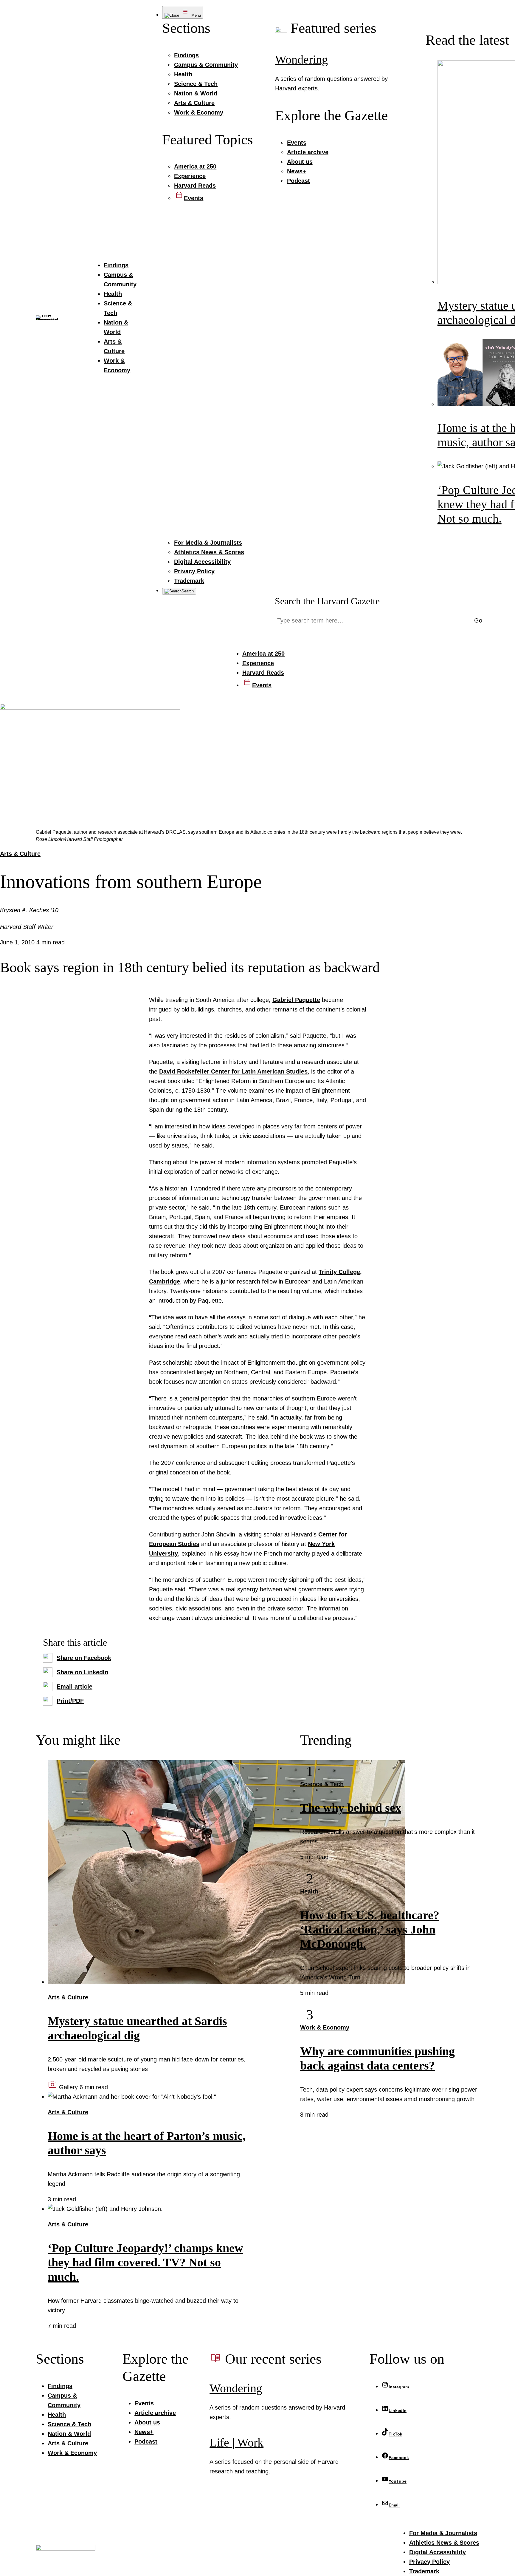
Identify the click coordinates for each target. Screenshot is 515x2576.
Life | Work (236, 2443)
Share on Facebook (84, 1658)
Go (478, 620)
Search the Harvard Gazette (327, 601)
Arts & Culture (20, 854)
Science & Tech (322, 1784)
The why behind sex (351, 1808)
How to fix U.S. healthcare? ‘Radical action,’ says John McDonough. (370, 1929)
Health (309, 1891)
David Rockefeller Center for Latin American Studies (233, 1071)
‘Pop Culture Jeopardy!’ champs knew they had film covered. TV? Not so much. (145, 2262)
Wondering (301, 60)
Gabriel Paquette (296, 1000)
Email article (75, 1687)
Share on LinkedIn (82, 1672)
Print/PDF (70, 1701)
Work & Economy (325, 2027)
